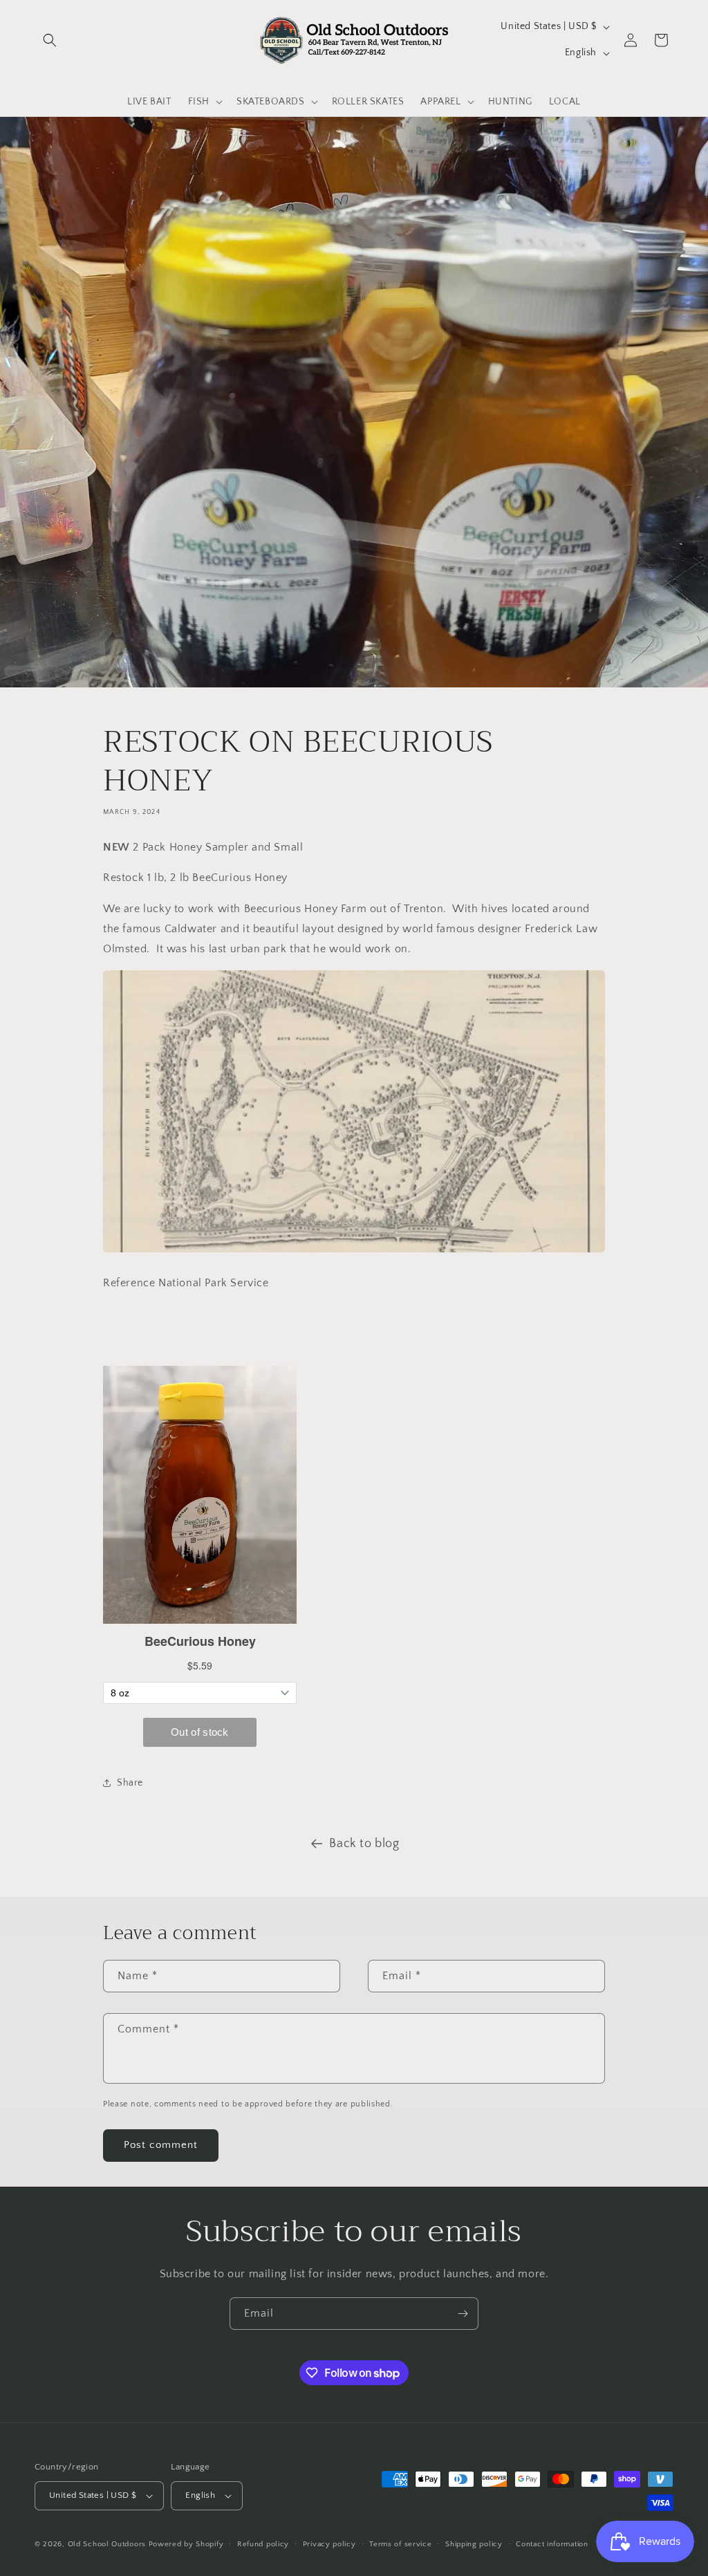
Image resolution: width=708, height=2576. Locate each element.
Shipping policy (474, 2544)
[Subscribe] (463, 2314)
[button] (50, 40)
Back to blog (364, 1844)
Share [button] (130, 1783)
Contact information (552, 2544)
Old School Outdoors (107, 2544)
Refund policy (263, 2544)
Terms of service (400, 2544)
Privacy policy (329, 2544)
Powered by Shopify (186, 2544)
